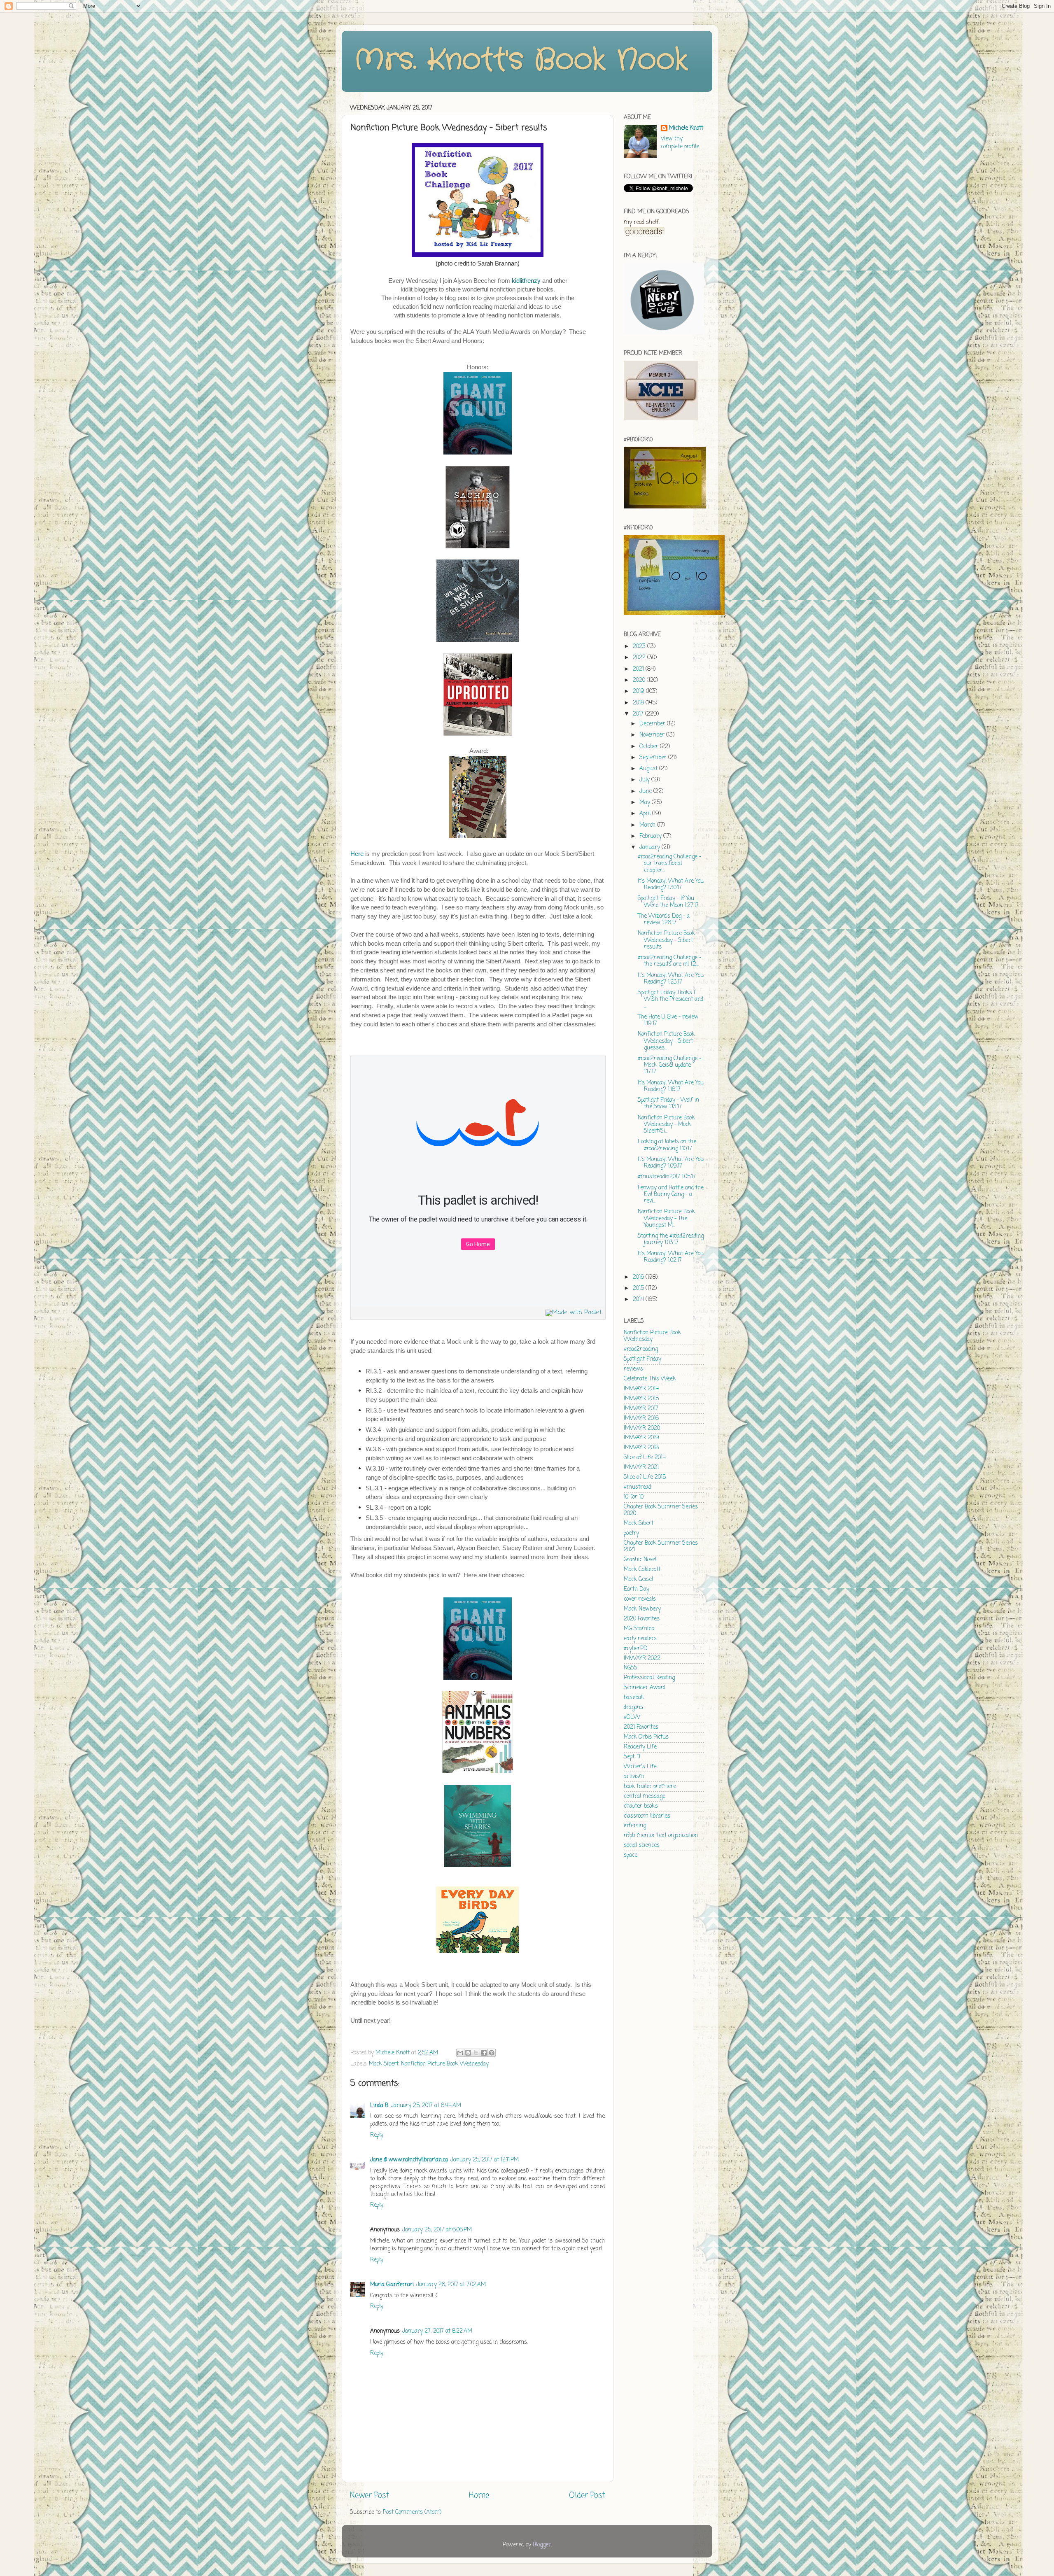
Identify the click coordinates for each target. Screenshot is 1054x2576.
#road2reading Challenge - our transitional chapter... (669, 864)
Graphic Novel (640, 1560)
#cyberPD (636, 1649)
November (653, 735)
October (650, 747)
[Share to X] (476, 2053)
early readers (640, 1639)
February (651, 836)
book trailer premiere (650, 1787)
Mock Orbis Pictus (646, 1737)
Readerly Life (640, 1747)
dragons (633, 1708)
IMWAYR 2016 (641, 1419)
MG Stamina (639, 1629)
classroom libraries (647, 1816)
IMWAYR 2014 (641, 1389)
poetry (631, 1533)
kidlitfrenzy (526, 281)
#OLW (632, 1717)
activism (634, 1777)
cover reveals (640, 1599)
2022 (640, 658)
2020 (640, 680)
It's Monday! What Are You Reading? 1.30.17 (671, 885)
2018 (639, 703)
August (649, 769)
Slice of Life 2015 (645, 1477)
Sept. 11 (632, 1757)
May (646, 803)
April (646, 814)
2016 (639, 1277)
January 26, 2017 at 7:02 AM (451, 2285)
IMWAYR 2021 (641, 1468)
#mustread (637, 1487)
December (653, 724)
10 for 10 (634, 1497)
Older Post (587, 2496)
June (646, 791)
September (654, 758)
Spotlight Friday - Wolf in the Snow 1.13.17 (668, 1104)
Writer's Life (640, 1767)
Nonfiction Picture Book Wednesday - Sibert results (666, 940)
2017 (639, 714)
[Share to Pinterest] (492, 2053)
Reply (377, 2135)
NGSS (631, 1668)
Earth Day (637, 1589)
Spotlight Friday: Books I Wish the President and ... (670, 999)
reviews (633, 1369)
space (631, 1855)
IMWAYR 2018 (641, 1448)
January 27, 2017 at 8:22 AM (437, 2331)
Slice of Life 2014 (645, 1458)
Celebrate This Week (650, 1379)
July (645, 780)
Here (357, 854)
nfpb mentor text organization (661, 1836)
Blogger (542, 2545)
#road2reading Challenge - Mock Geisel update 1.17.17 (669, 1065)
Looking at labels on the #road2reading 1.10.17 (667, 1145)
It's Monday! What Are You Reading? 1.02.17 (671, 1257)
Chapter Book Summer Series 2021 (661, 1547)
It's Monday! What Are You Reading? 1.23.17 (671, 979)
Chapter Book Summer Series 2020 (661, 1510)
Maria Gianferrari (392, 2285)
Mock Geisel (638, 1579)
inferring (635, 1826)
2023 (640, 647)
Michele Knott (686, 129)
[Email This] (460, 2053)
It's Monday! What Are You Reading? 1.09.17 (671, 1163)
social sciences (642, 1845)
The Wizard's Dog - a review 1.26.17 (664, 920)
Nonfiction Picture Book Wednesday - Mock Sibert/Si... (666, 1125)
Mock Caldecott (642, 1570)
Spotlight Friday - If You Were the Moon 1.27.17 (668, 902)
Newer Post (370, 2496)
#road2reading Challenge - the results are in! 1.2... (669, 961)
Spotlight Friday (642, 1359)
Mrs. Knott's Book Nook (521, 61)
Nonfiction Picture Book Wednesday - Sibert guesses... (666, 1041)
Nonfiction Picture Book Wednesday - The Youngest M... (666, 1218)
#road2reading (641, 1349)
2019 (639, 691)
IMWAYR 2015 (641, 1399)
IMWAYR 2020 (642, 1428)
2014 (639, 1300)
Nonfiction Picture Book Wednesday (445, 2064)
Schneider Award (645, 1688)
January (651, 847)
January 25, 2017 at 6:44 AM (426, 2106)
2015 (639, 1288)
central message (645, 1796)
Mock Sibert (384, 2064)
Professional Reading (649, 1678)
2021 (639, 669)
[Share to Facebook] (484, 2053)
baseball (634, 1698)
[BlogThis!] (468, 2053)
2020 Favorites (642, 1619)
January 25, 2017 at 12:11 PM (485, 2160)
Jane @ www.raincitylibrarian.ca (409, 2160)
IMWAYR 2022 (642, 1659)
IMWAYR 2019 (641, 1438)
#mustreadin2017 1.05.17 (667, 1177)
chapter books (641, 1806)
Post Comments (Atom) (412, 2512)
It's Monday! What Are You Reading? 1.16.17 (671, 1086)
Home (479, 2496)
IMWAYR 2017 (641, 1409)
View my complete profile (680, 143)
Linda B (379, 2106)
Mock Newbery (642, 1609)
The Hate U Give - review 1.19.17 (668, 1020)
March (648, 825)
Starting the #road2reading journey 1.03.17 (671, 1239)
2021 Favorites (641, 1727)
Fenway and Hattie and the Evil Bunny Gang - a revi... (671, 1195)
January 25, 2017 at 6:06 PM (437, 2230)
